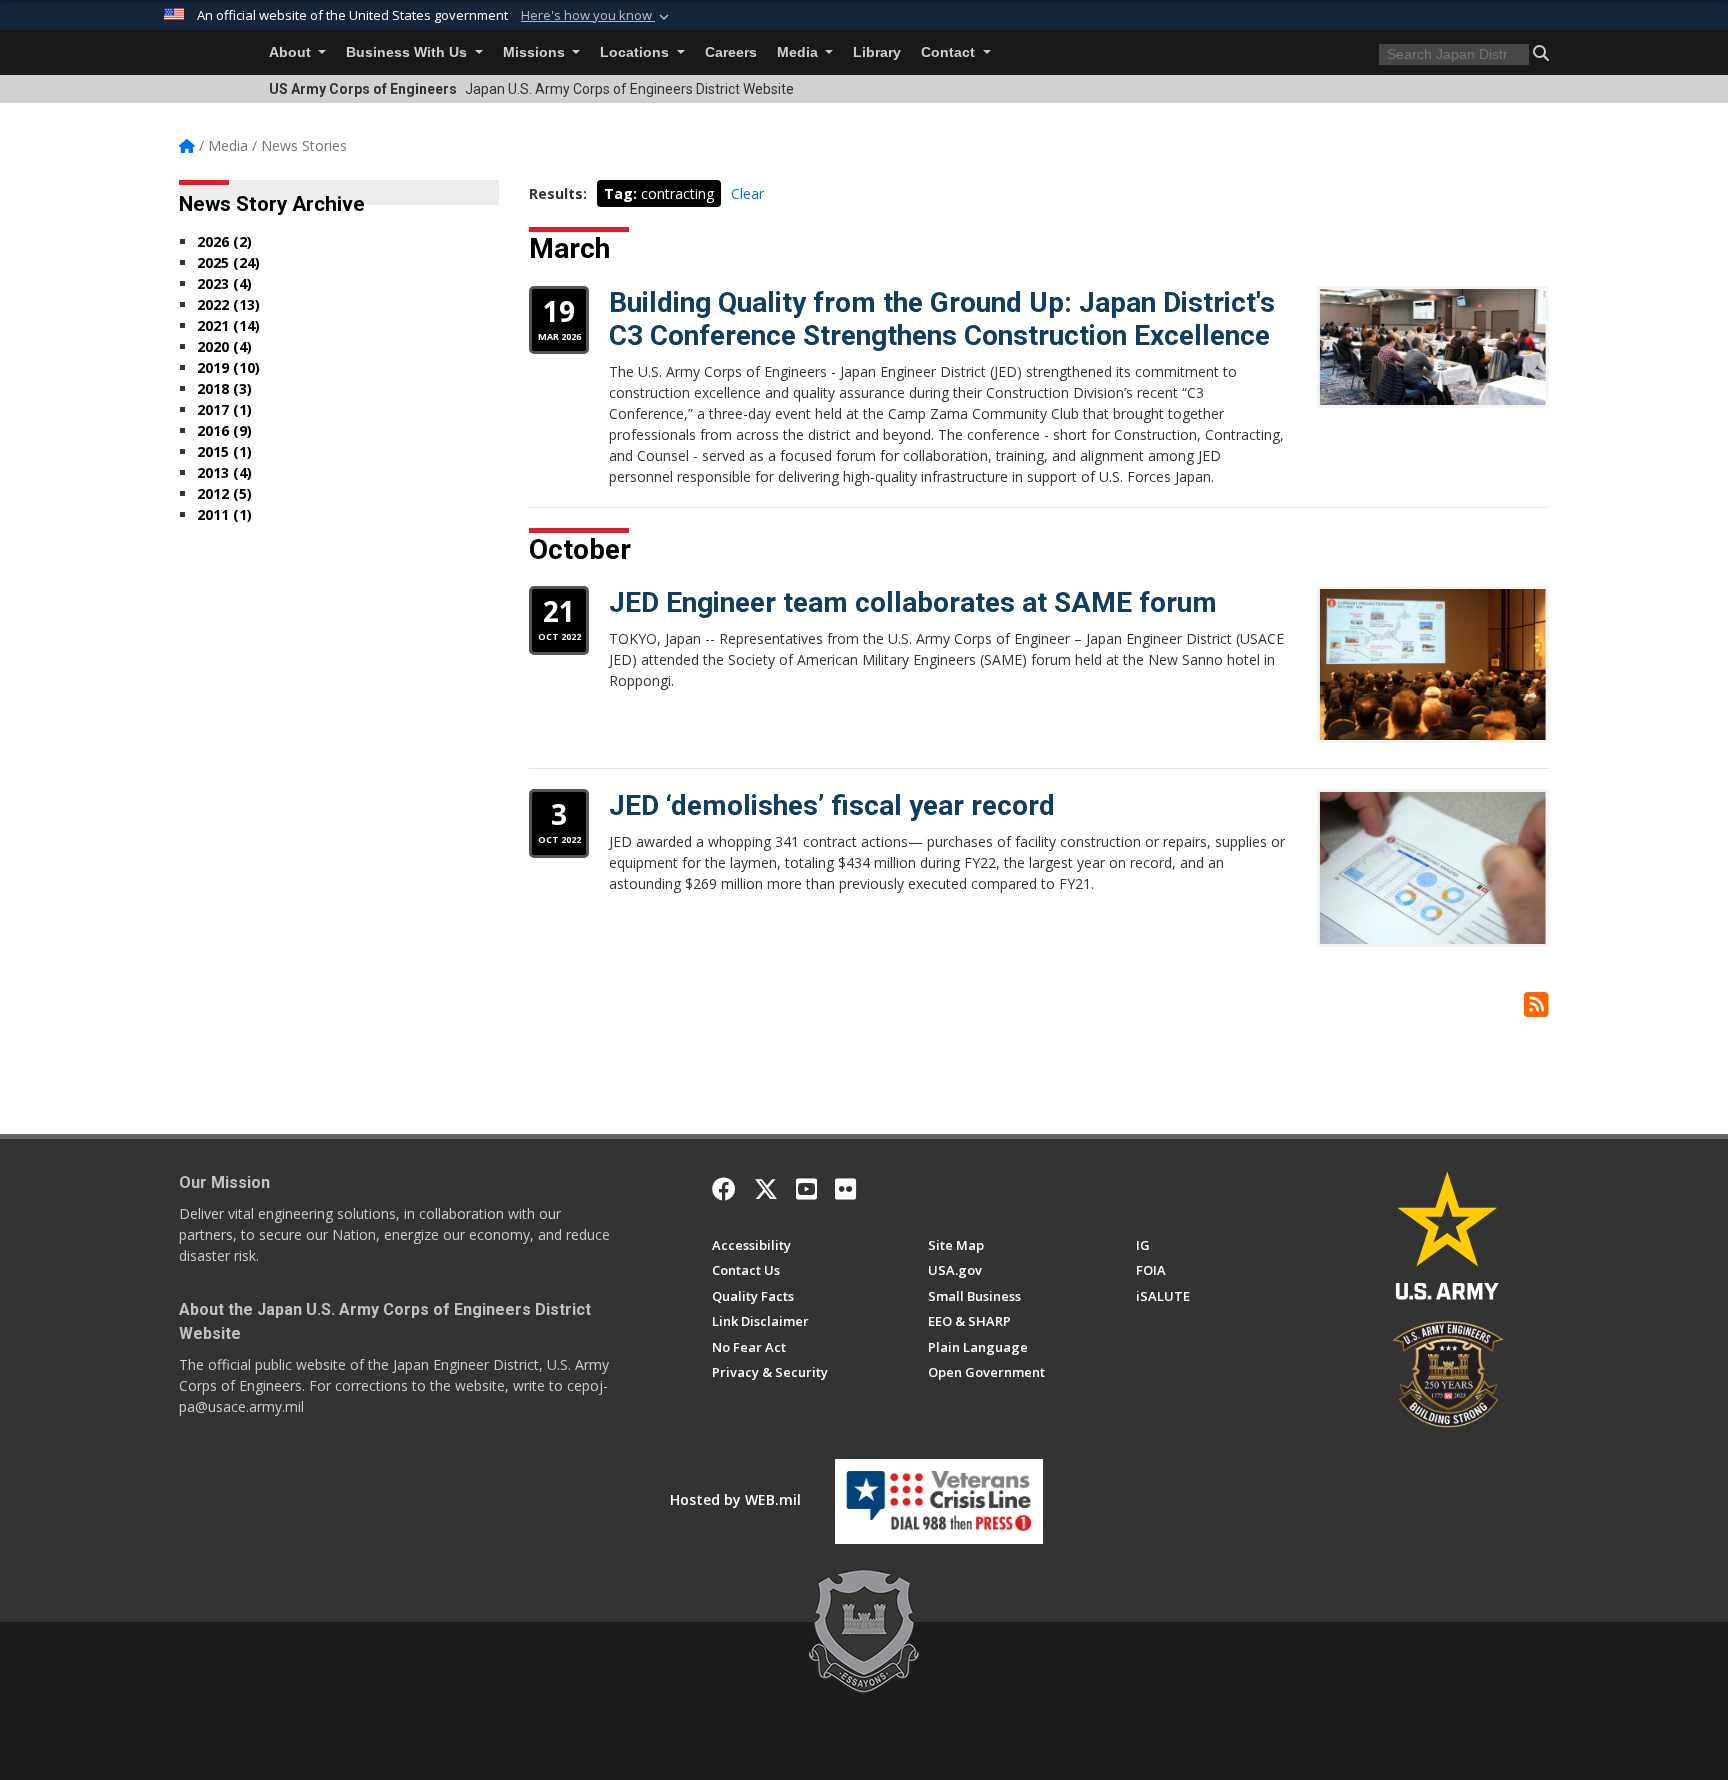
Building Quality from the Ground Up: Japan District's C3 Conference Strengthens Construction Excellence (942, 319)
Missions (536, 52)
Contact (950, 52)
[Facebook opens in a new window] (724, 1189)
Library (877, 52)
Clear (747, 193)
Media (799, 52)
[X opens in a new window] (766, 1189)
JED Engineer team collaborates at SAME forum (913, 602)
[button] (597, 16)
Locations (636, 52)
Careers (731, 52)
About (292, 52)
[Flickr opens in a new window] (845, 1189)
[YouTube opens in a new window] (806, 1189)
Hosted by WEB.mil (735, 1499)
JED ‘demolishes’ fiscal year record (832, 805)
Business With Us (408, 52)
